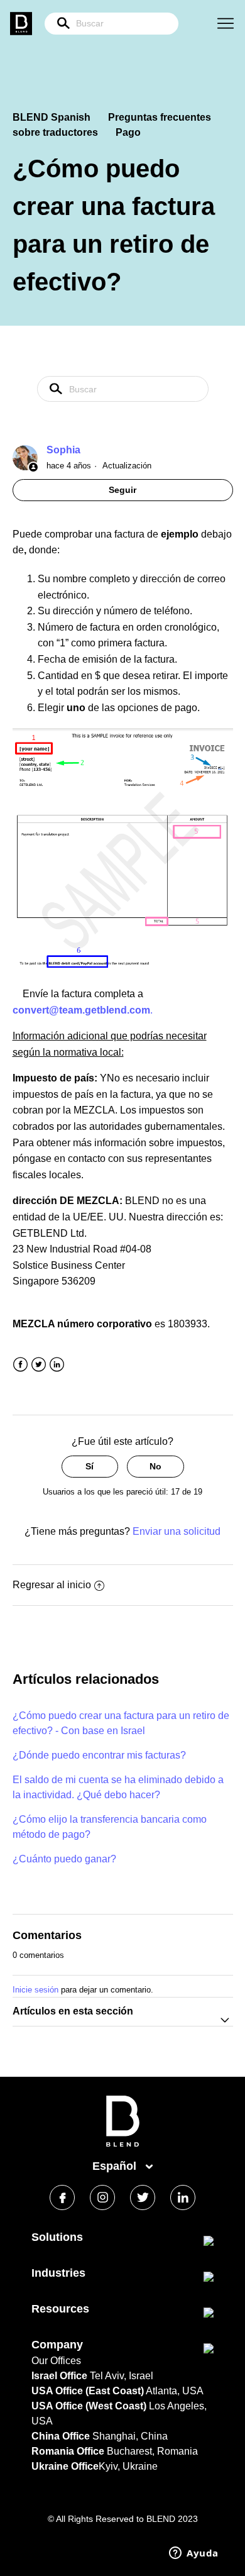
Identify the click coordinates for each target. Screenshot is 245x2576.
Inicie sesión (35, 1990)
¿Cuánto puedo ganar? (64, 1859)
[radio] (90, 1467)
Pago (128, 132)
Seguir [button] (122, 490)
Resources (60, 2309)
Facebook (20, 1365)
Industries (58, 2273)
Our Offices (56, 2361)
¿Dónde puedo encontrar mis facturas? (99, 1755)
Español (116, 2166)
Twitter (39, 1365)
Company (57, 2345)
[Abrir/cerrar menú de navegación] (226, 24)
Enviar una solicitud (177, 1531)
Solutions (57, 2237)
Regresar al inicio (52, 1585)
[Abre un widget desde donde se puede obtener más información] (194, 2554)
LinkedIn (57, 1365)
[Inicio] (123, 2144)
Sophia (63, 450)
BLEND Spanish (52, 117)
